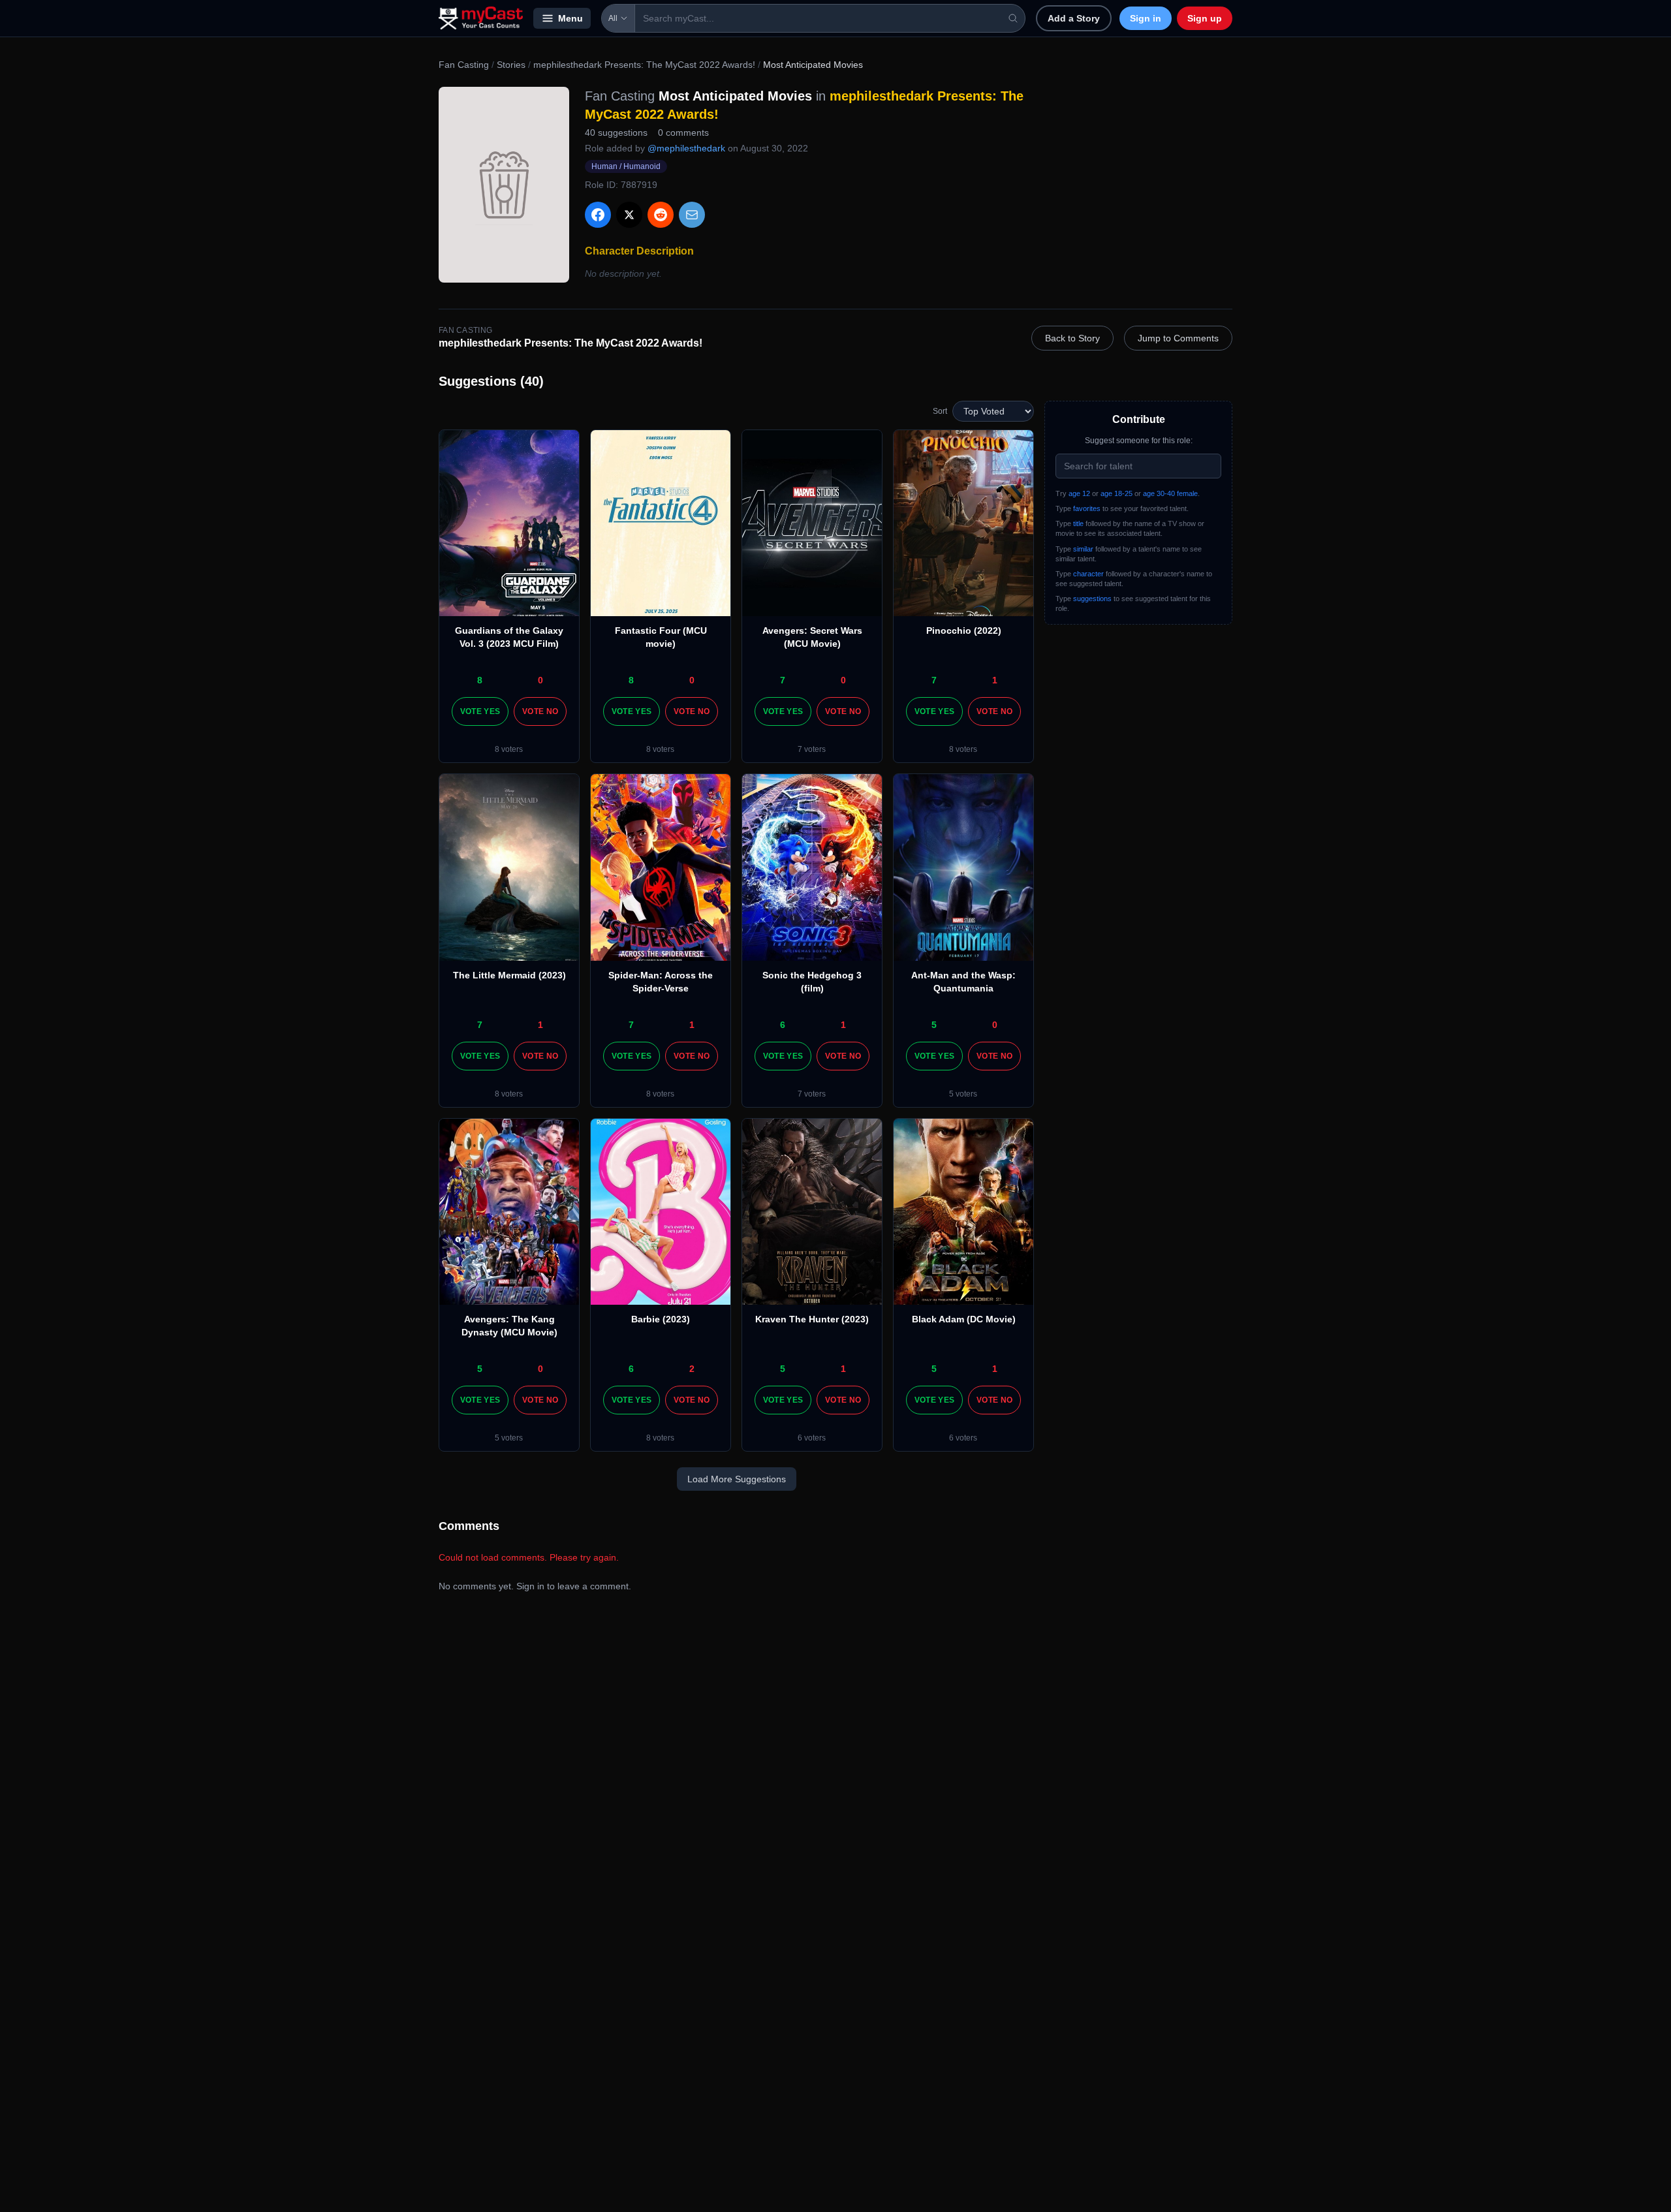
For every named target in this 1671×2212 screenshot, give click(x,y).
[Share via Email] (692, 215)
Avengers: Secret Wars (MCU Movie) (812, 637)
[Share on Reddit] (661, 215)
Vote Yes (480, 711)
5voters (963, 1094)
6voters (812, 1438)
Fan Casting (464, 65)
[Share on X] (629, 215)
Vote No (540, 711)
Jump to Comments (1178, 338)
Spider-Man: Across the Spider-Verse (661, 982)
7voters (812, 749)
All (613, 18)
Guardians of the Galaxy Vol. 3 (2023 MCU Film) (509, 637)
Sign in (1146, 18)
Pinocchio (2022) (964, 631)
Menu (570, 18)
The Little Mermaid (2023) (509, 975)
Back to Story (1072, 338)
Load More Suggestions (737, 1479)
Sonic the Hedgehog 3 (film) (812, 982)
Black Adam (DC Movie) (964, 1319)
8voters (509, 749)
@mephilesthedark (686, 148)
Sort (940, 411)
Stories (511, 65)
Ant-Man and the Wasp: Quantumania (963, 982)
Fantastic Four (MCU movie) (661, 637)
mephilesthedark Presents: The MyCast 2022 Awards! (644, 65)
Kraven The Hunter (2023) (812, 1319)
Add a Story (1074, 18)
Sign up (1205, 18)
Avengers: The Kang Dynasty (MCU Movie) (509, 1326)
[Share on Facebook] (598, 215)
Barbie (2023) (661, 1319)
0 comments (683, 132)
